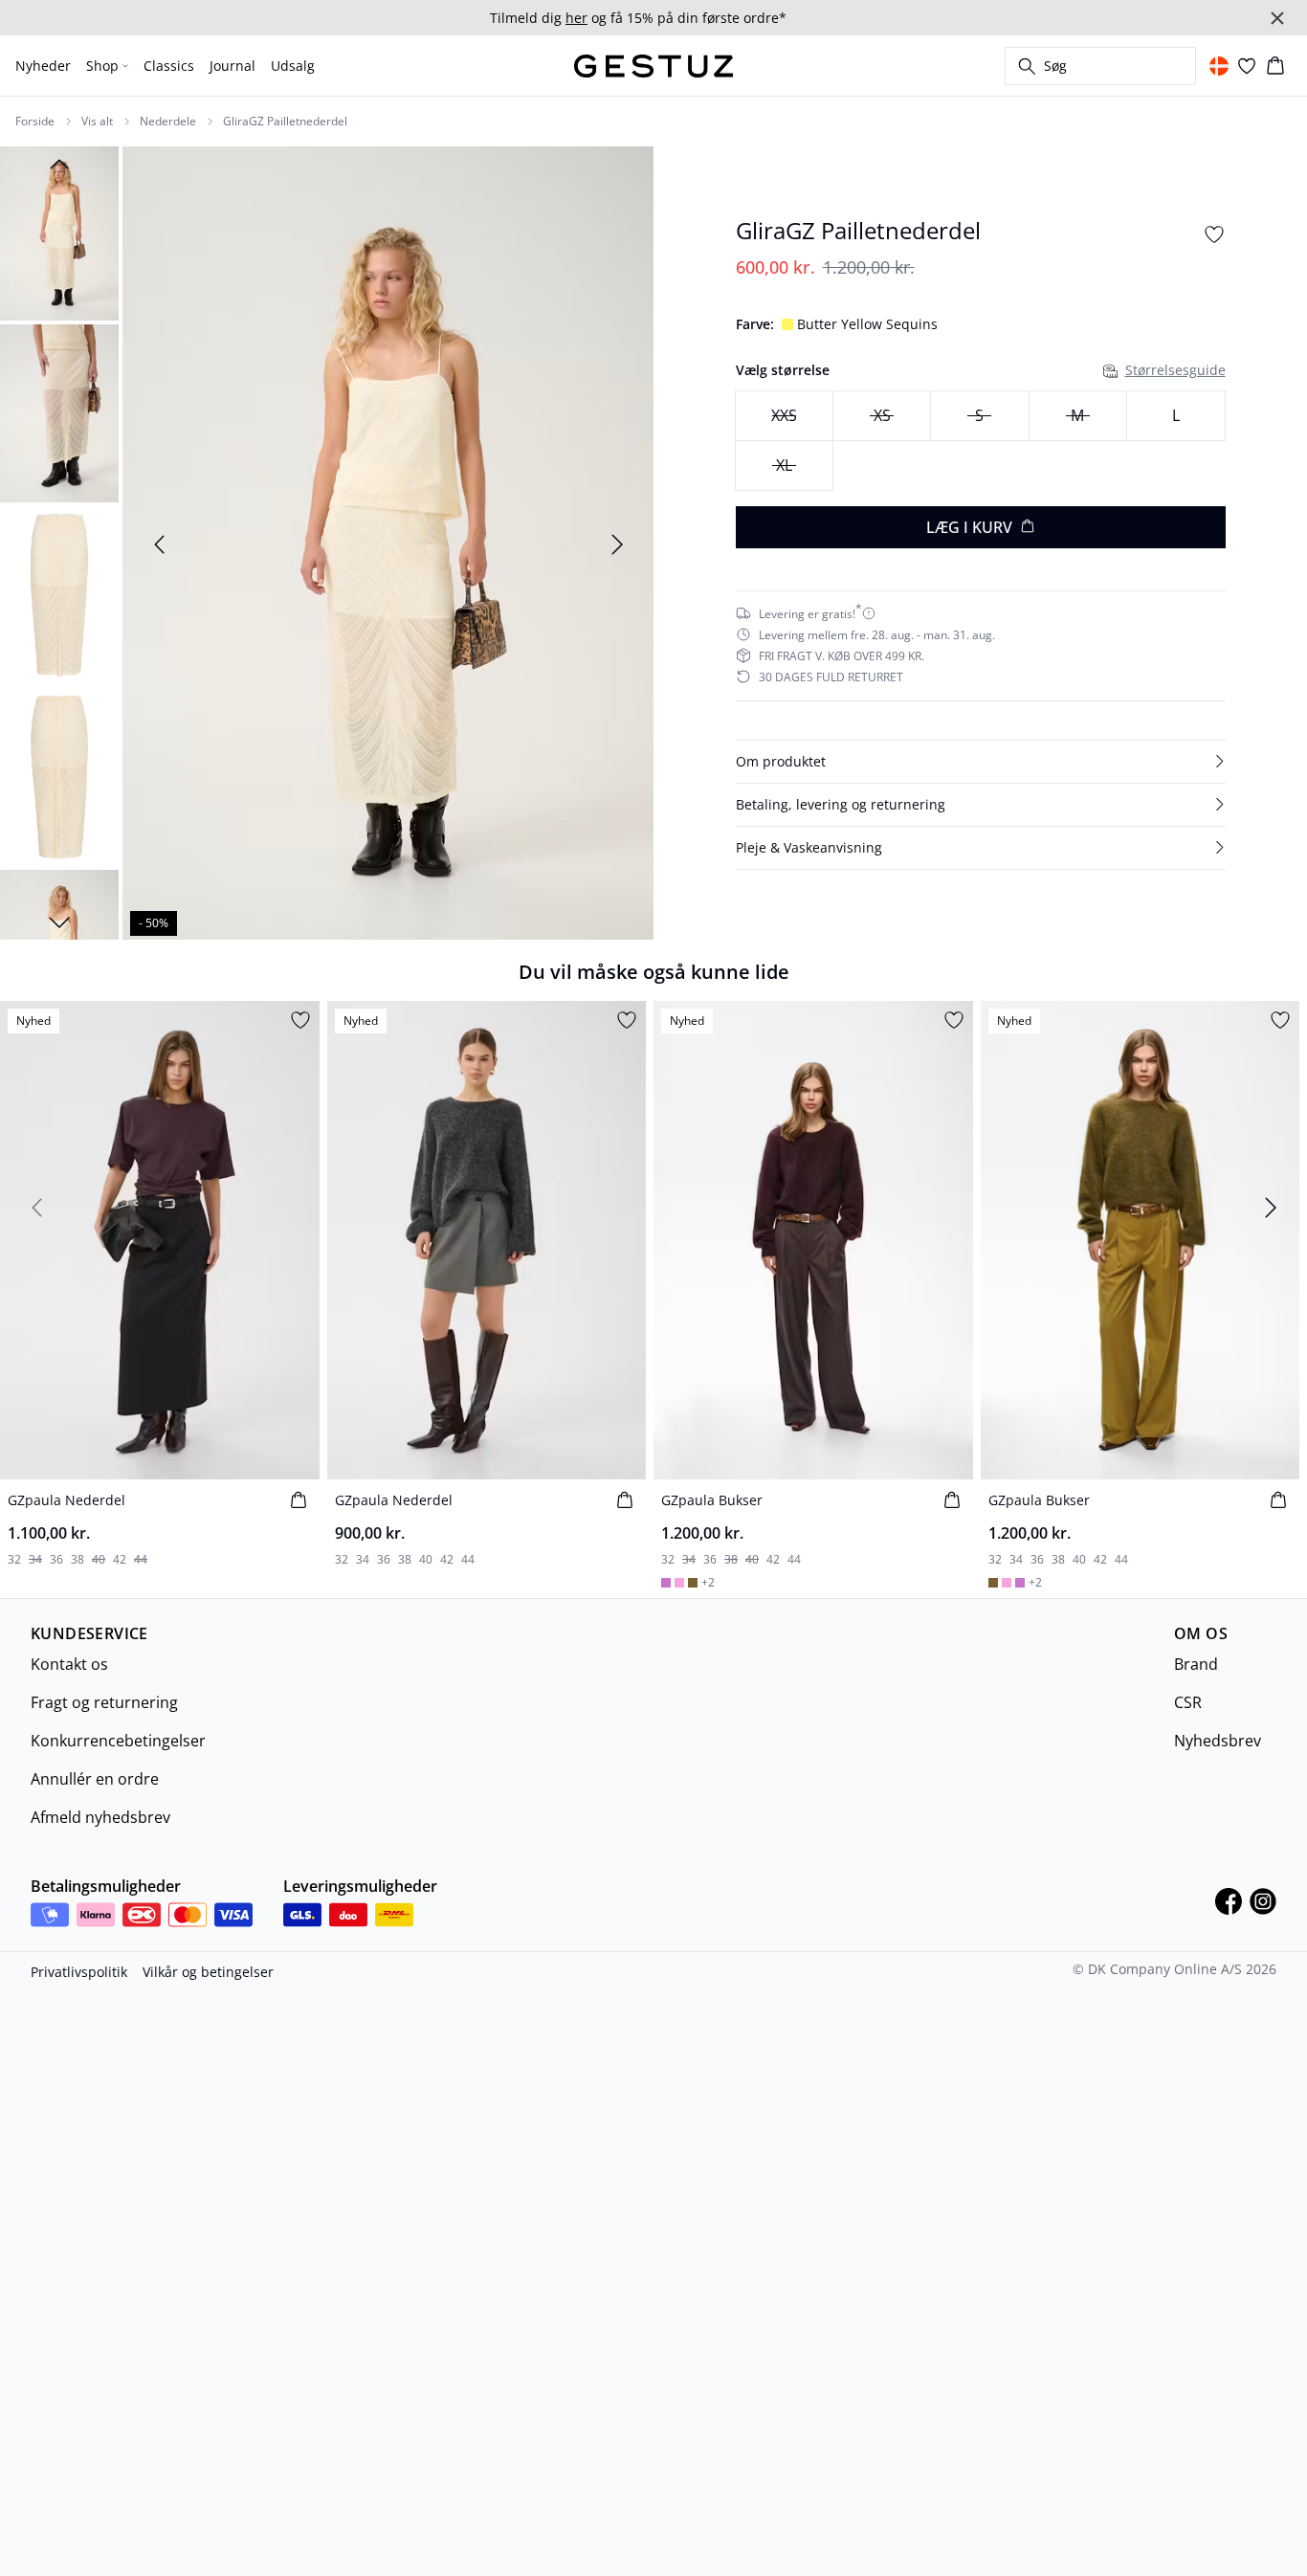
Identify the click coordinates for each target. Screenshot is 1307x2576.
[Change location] (1219, 66)
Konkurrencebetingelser (118, 1741)
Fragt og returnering (104, 1702)
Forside (35, 122)
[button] (981, 761)
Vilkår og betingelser (208, 1972)
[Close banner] (1277, 18)
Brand (1196, 1664)
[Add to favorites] (1214, 234)
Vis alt (97, 122)
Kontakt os (69, 1664)
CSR (1188, 1702)
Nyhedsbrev (1218, 1741)
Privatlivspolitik (79, 1972)
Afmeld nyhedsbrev (100, 1817)
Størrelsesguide (1175, 370)
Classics (169, 66)
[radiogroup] (981, 441)
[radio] (1175, 416)
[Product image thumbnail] (59, 232)
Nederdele (168, 122)
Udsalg (293, 66)
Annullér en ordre (95, 1779)
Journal (233, 66)
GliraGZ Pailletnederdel (285, 122)
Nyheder (43, 66)
